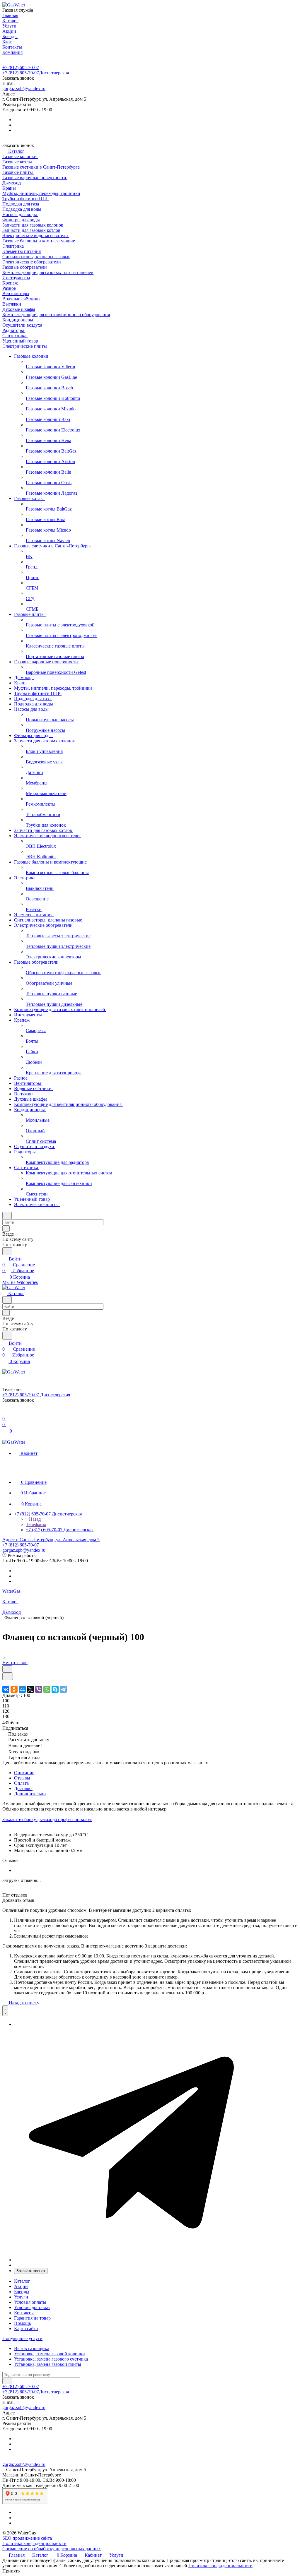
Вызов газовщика (32, 2348)
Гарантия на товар (32, 2318)
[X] (30, 1689)
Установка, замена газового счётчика (51, 2359)
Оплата (21, 1783)
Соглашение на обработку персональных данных (52, 2549)
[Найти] (7, 1251)
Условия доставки (32, 2307)
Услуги (21, 2297)
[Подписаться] (7, 2381)
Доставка (23, 1788)
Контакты (24, 2313)
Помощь (22, 2323)
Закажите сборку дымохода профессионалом (47, 1819)
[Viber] (39, 1689)
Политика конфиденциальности (34, 2543)
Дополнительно (30, 1794)
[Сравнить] (8, 1676)
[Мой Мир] (22, 1689)
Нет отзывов (15, 1663)
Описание (24, 1773)
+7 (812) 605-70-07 (21, 67)
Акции (21, 2286)
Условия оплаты (30, 2302)
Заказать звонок (31, 2271)
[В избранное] (7, 1669)
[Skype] (55, 1689)
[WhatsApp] (47, 1689)
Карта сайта (26, 2328)
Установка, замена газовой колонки (50, 2354)
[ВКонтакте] (6, 1689)
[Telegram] (63, 1689)
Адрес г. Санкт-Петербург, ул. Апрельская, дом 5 (51, 1540)
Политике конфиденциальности (220, 2566)
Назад (34, 1519)
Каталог (22, 2281)
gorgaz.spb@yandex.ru (24, 89)
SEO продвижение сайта (27, 2538)
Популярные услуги (22, 2338)
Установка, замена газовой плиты (48, 2364)
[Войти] (5, 1413)
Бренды (22, 2292)
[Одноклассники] (14, 1689)
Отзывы (22, 1778)
